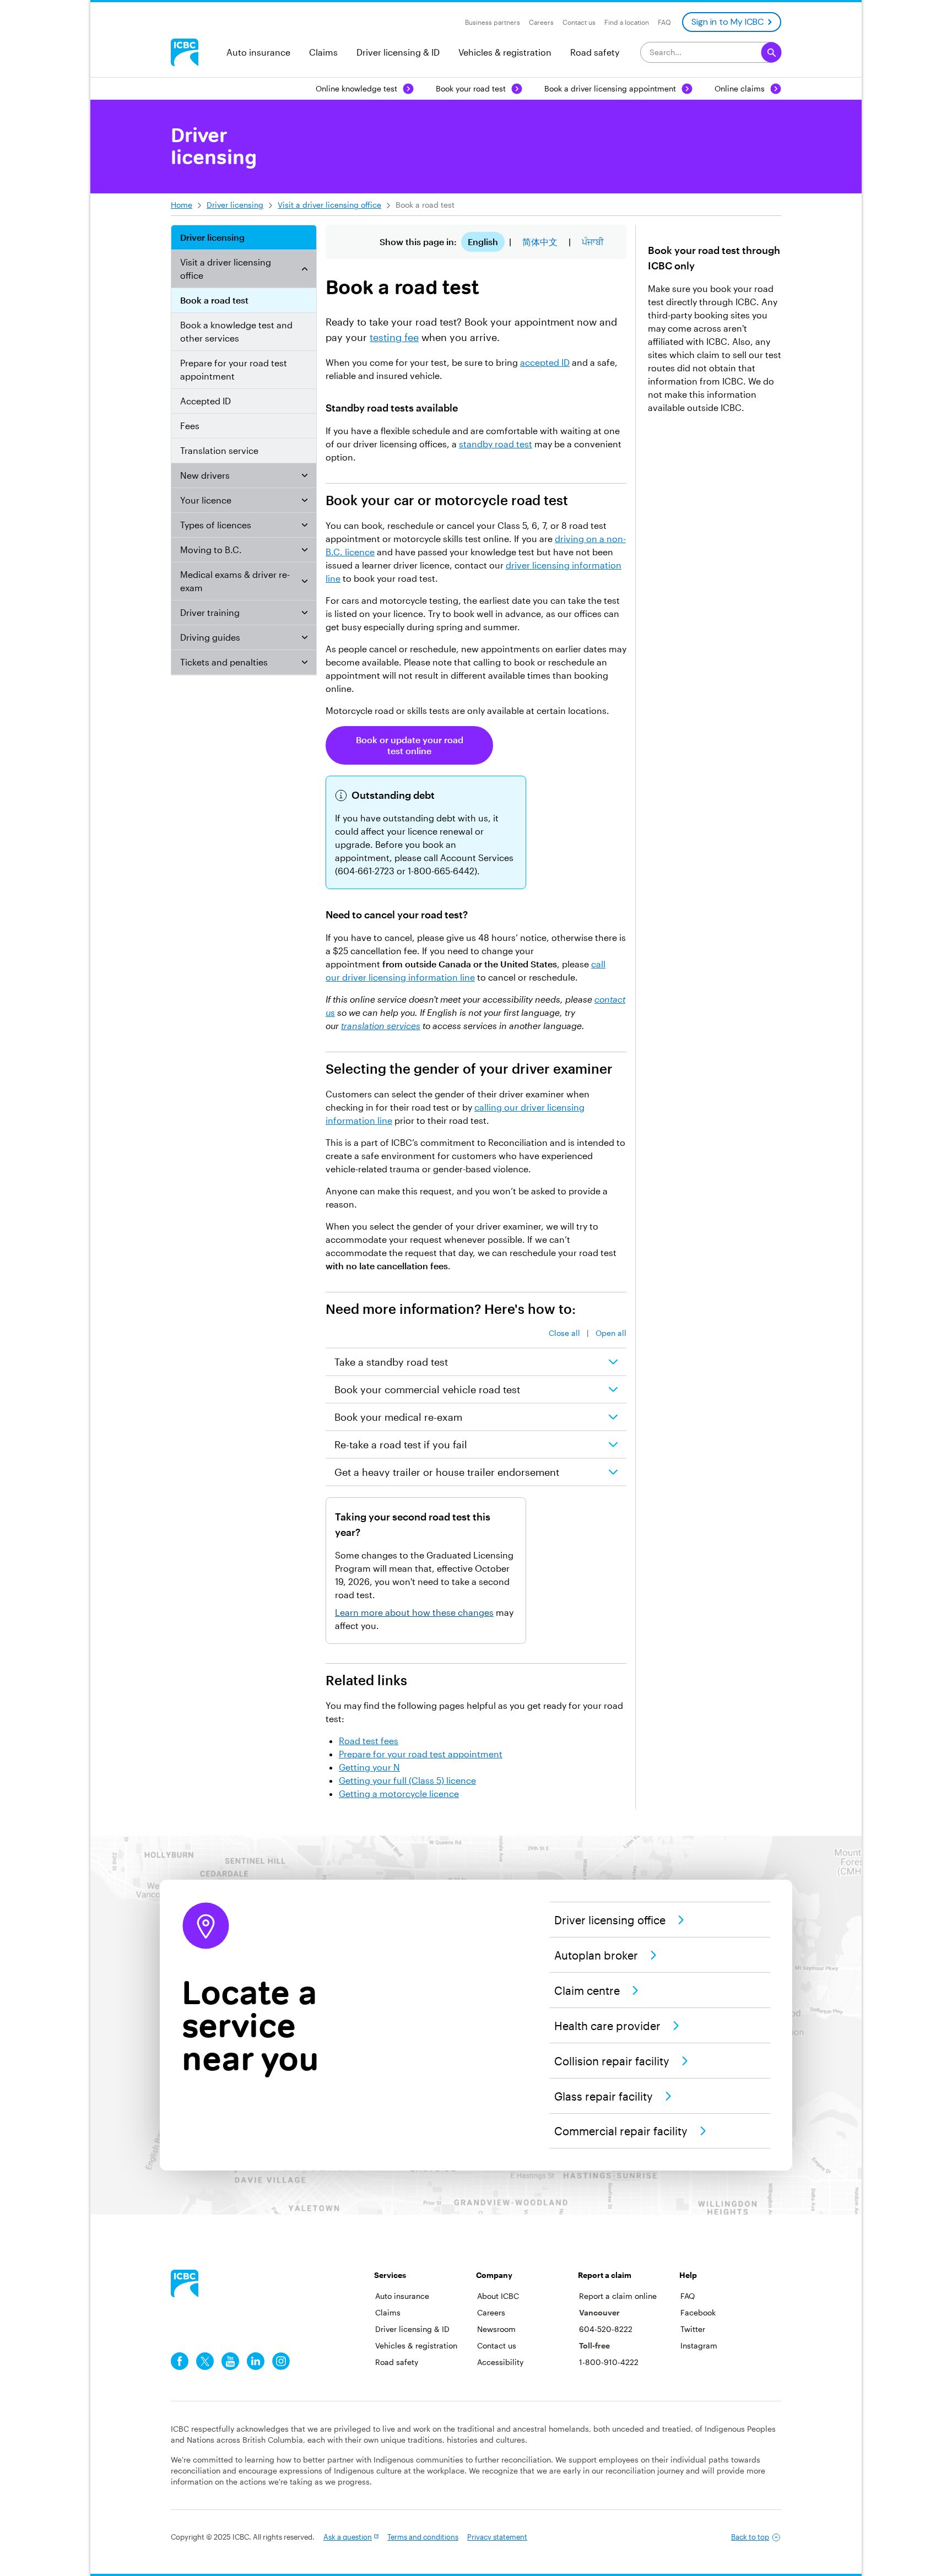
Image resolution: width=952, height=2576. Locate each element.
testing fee (394, 337)
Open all (611, 1333)
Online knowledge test (356, 88)
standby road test (496, 444)
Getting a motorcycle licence (399, 1793)
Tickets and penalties (224, 662)
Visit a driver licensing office (329, 205)
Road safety (595, 52)
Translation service (219, 450)
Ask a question (348, 2537)
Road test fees (369, 1741)
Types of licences (216, 525)
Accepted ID (205, 401)
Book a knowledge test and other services (236, 331)
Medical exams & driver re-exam (235, 581)
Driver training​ (210, 612)
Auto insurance (258, 52)
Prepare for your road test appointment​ (234, 369)
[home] (185, 2283)
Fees (190, 426)
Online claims (740, 88)
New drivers (205, 475)
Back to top (750, 2537)
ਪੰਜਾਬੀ (593, 242)
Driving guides (210, 637)
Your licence (206, 500)
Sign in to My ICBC (727, 22)
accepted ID (545, 362)
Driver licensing (235, 205)
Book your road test (471, 88)
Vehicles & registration (505, 52)
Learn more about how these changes (414, 1612)
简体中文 (540, 242)
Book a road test (214, 300)
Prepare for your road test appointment (421, 1754)
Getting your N (369, 1767)
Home (182, 205)
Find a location (627, 22)
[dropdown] (305, 269)
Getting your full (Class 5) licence (407, 1780)
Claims (323, 52)
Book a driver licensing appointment (610, 88)
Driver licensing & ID (398, 52)
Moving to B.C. (211, 550)
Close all (564, 1333)
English (483, 242)
